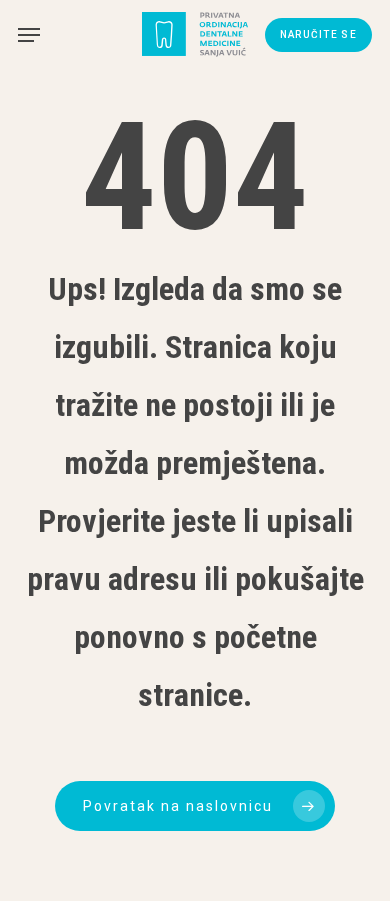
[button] (29, 35)
